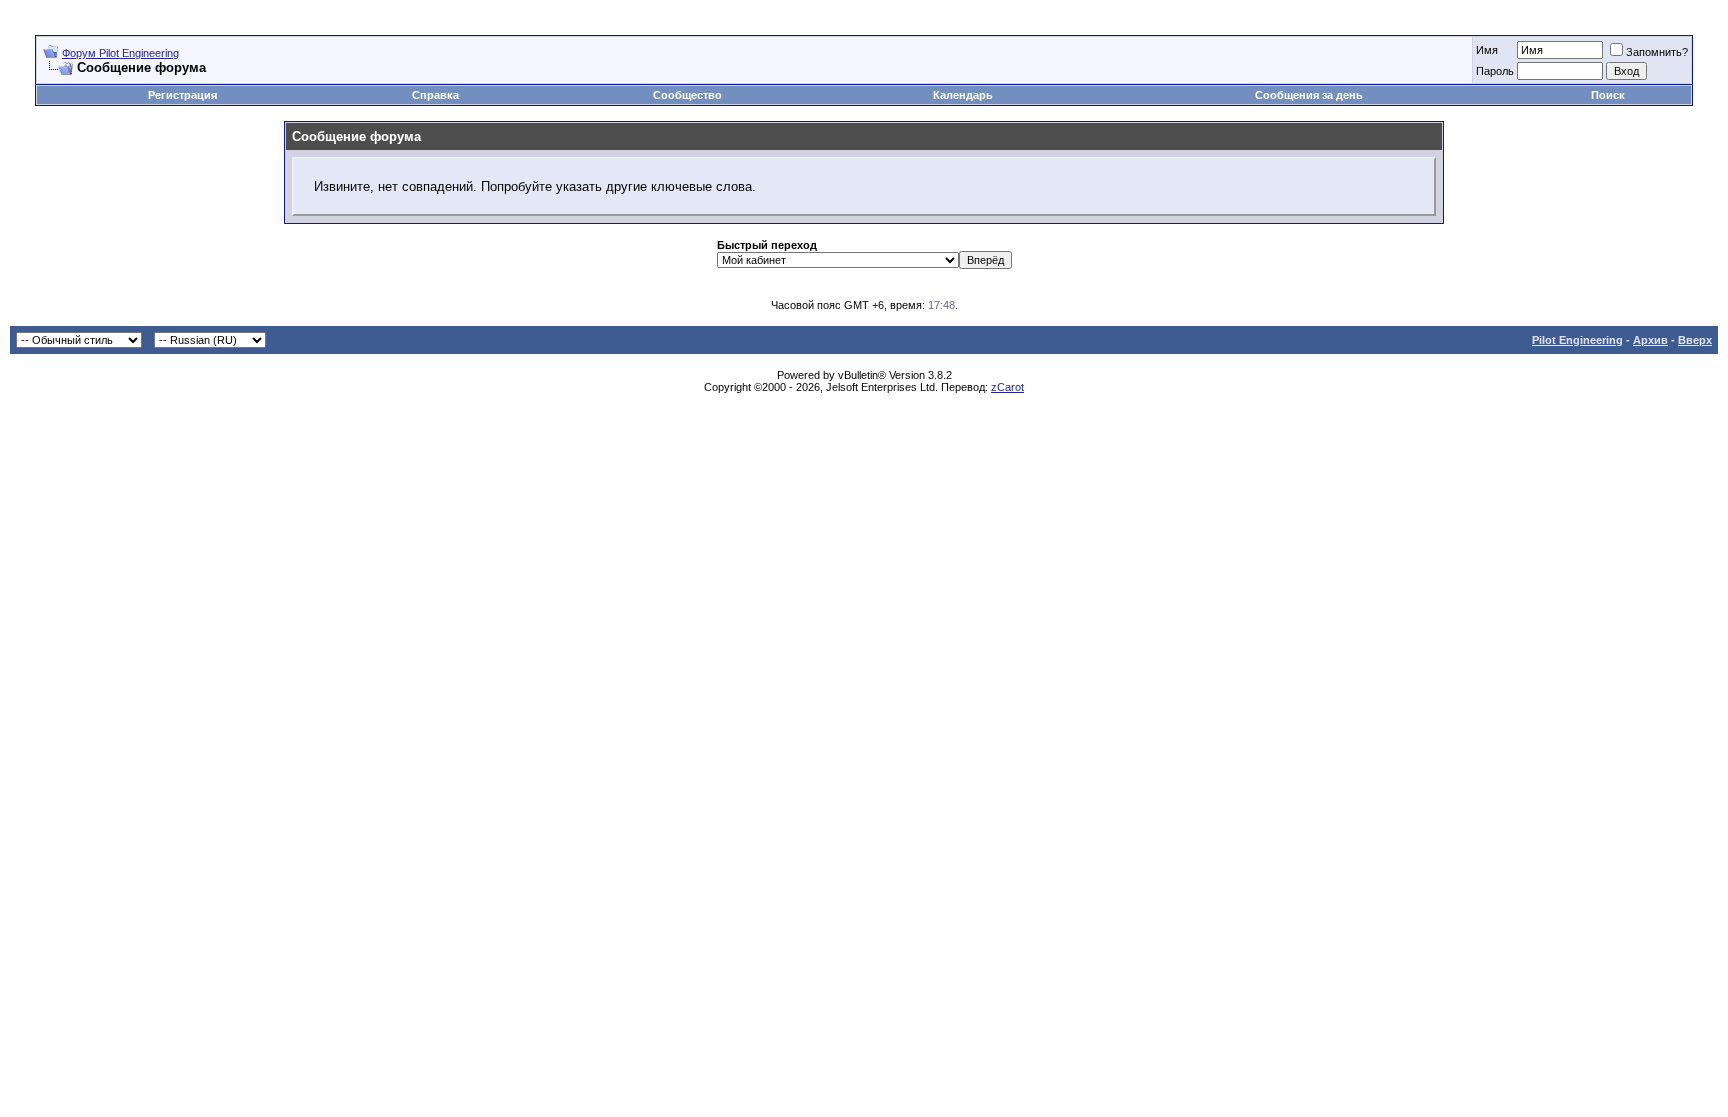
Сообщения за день (1309, 95)
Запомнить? (1657, 52)
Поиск (1608, 95)
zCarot (1007, 387)
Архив (1650, 340)
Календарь (963, 95)
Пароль (1495, 71)
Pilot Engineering (1577, 340)
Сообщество (687, 95)
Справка (435, 95)
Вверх (1695, 340)
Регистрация (182, 95)
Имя (1487, 50)
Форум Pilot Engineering (120, 53)
